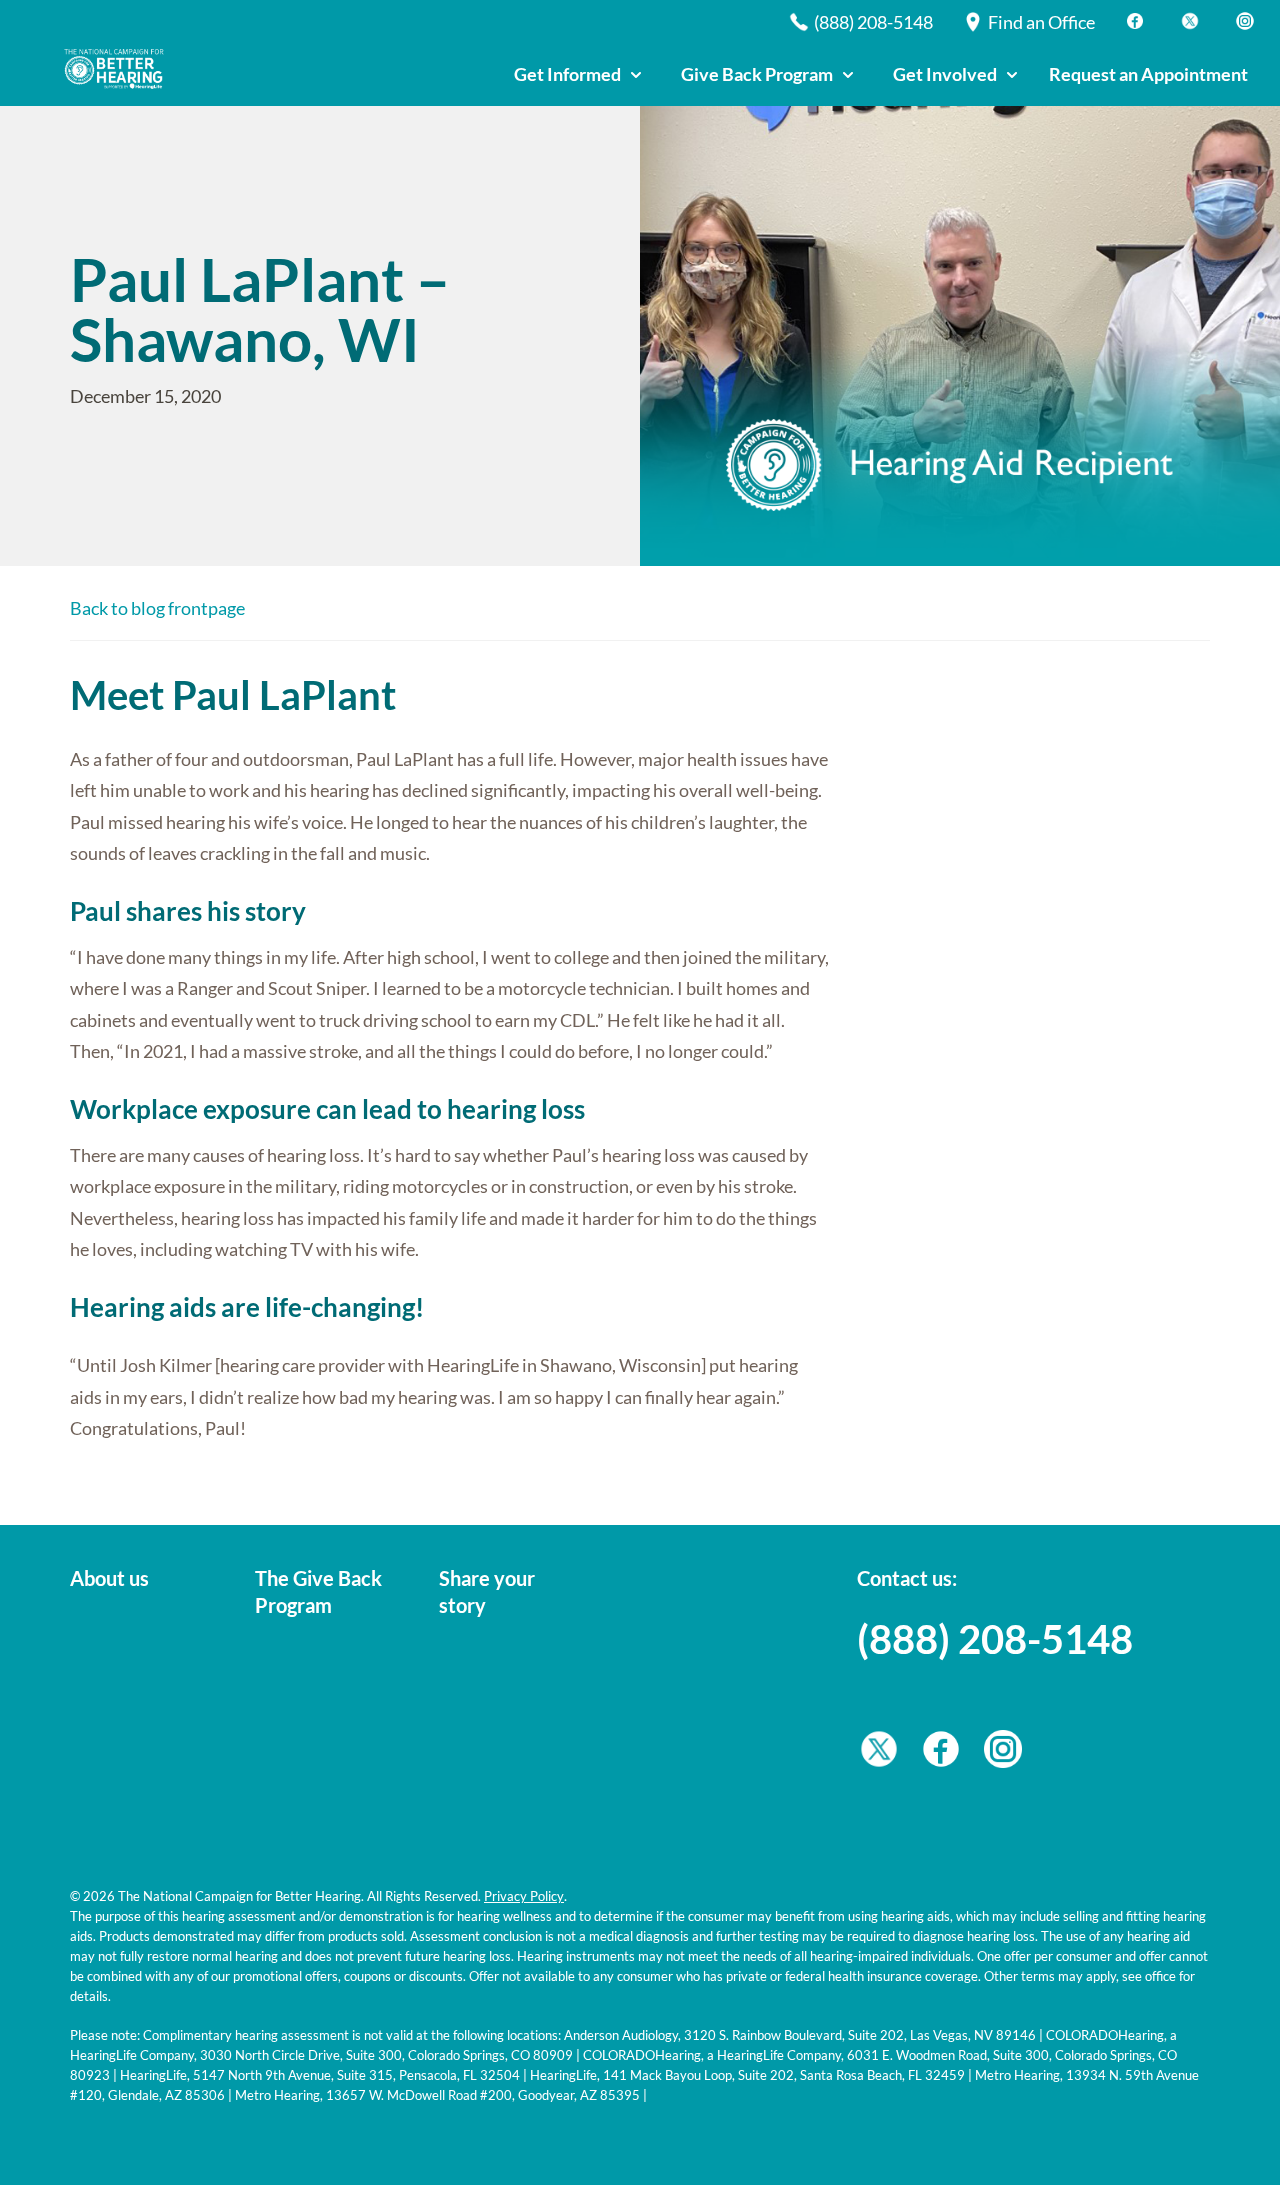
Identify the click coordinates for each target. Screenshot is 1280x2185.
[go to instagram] (1003, 1754)
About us (109, 1578)
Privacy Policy (524, 1896)
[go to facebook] (941, 1754)
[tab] (577, 75)
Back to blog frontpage (157, 608)
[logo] (120, 69)
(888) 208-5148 (995, 1639)
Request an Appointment (1148, 74)
